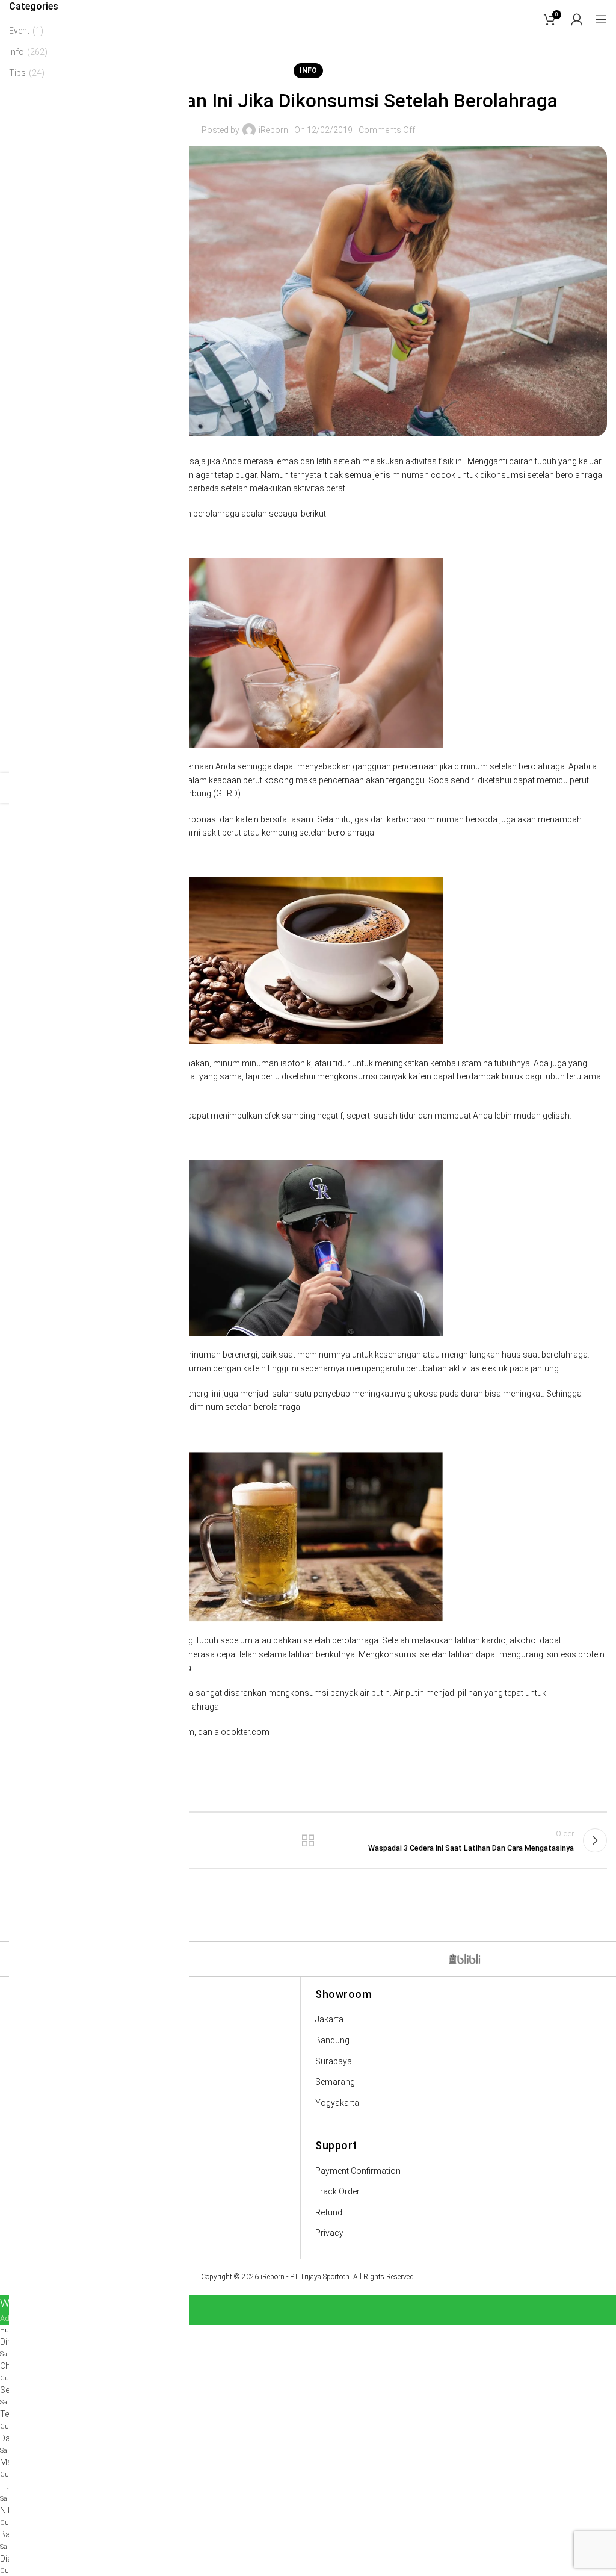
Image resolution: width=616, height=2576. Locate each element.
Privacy (329, 2233)
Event (19, 31)
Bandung (332, 2040)
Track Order (337, 2191)
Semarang (335, 2082)
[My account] (577, 19)
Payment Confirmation (358, 2171)
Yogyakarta (337, 2103)
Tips (17, 73)
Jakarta (329, 2019)
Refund (329, 2212)
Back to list (308, 1840)
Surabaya (334, 2061)
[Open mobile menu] (601, 19)
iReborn (273, 130)
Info (308, 70)
